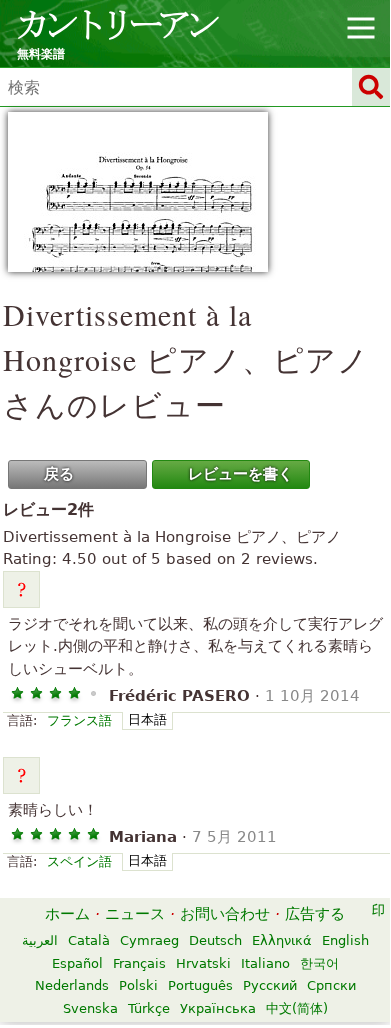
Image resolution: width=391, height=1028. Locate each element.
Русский (270, 985)
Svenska (90, 1008)
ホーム (67, 914)
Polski (138, 985)
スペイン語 (79, 861)
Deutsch (215, 940)
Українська (218, 1008)
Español (77, 963)
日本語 (147, 719)
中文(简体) (297, 1008)
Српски (331, 985)
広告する (315, 914)
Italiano (265, 963)
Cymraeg (149, 940)
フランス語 (79, 720)
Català (89, 940)
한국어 (319, 963)
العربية (40, 940)
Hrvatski (203, 963)
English (345, 940)
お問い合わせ (225, 914)
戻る (59, 474)
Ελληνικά (282, 940)
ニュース (135, 914)
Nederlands (72, 985)
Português (200, 985)
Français (139, 963)
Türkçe (149, 1008)
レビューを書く (240, 474)
